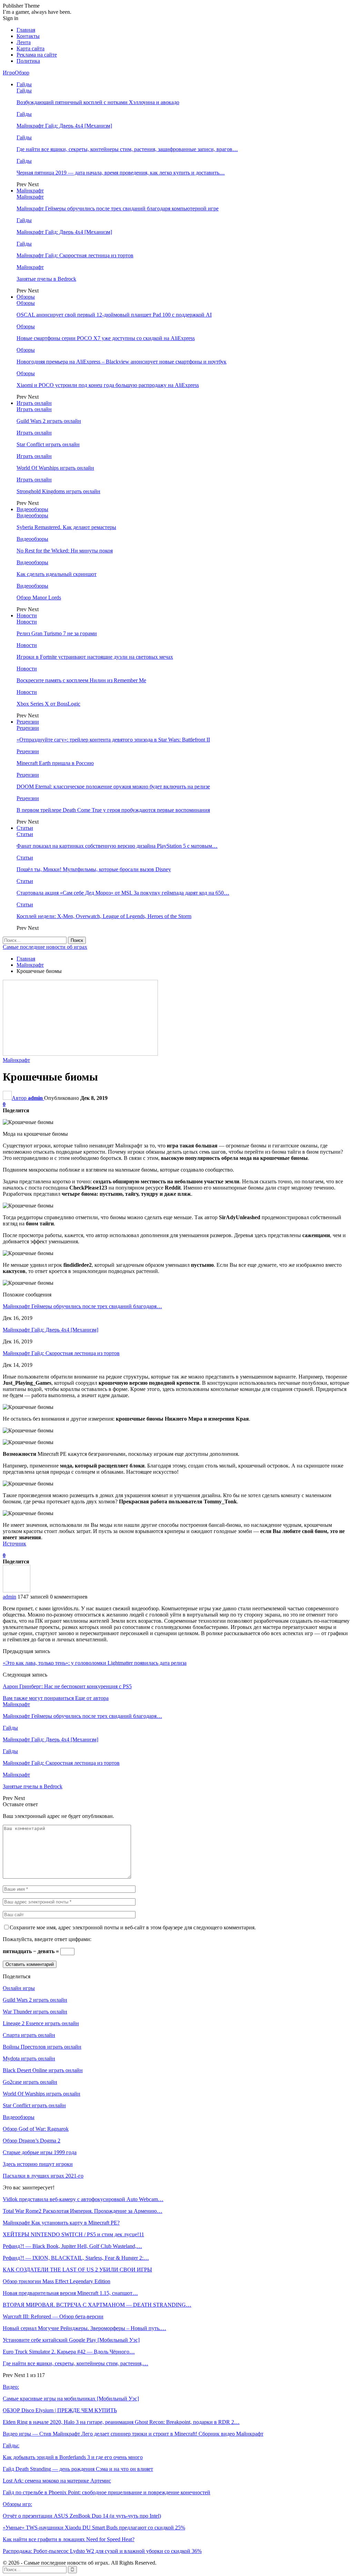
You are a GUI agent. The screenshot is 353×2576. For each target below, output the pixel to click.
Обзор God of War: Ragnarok (36, 2129)
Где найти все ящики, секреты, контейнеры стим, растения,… (75, 2363)
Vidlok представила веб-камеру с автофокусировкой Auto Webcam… (83, 2199)
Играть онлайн (34, 403)
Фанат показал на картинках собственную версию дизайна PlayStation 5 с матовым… (117, 846)
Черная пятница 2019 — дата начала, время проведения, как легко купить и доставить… (121, 173)
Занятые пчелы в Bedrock (46, 279)
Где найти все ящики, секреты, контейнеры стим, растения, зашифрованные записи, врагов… (127, 149)
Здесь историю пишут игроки (38, 2164)
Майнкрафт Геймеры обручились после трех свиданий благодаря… (82, 1306)
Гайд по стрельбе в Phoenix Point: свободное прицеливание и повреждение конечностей (107, 2492)
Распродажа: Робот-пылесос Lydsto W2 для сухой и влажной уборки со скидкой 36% (102, 2551)
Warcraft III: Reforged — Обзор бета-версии (53, 2316)
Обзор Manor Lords (39, 598)
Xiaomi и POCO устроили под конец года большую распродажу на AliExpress (108, 385)
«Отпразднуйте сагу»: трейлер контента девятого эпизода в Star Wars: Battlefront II (113, 740)
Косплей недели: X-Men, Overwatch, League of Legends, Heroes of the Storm (104, 916)
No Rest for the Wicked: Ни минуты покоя (65, 551)
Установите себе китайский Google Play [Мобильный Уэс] (71, 2340)
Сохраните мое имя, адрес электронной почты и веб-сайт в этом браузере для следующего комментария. (133, 1927)
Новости (27, 615)
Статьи (25, 828)
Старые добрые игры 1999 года (40, 2152)
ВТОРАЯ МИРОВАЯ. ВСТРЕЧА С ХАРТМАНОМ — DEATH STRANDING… (97, 2305)
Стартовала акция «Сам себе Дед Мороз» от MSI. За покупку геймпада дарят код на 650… (123, 893)
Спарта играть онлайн (29, 2035)
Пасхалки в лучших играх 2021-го (43, 2176)
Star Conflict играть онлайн (48, 444)
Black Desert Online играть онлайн (43, 2070)
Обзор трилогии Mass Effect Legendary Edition (57, 2281)
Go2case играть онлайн (30, 2082)
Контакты (28, 36)
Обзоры (26, 297)
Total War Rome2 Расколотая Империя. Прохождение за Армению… (83, 2211)
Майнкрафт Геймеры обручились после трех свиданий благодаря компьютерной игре (118, 208)
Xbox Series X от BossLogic (48, 704)
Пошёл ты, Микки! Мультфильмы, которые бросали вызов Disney (94, 869)
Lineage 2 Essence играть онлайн (41, 2023)
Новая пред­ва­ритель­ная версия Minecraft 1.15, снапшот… (70, 2293)
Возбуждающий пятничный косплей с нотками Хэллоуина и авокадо (98, 102)
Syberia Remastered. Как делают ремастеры (66, 527)
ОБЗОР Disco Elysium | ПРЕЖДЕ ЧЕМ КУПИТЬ (60, 2410)
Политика (28, 61)
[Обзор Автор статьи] (17, 1590)
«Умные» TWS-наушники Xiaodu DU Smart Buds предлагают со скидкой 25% (94, 2528)
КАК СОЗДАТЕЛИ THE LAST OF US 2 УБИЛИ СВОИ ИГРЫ (77, 2270)
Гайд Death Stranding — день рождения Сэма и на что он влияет (78, 2469)
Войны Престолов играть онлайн (42, 2047)
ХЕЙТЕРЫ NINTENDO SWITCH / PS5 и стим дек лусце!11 (73, 2234)
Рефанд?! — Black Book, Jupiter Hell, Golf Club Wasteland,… (72, 2246)
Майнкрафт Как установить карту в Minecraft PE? (61, 2223)
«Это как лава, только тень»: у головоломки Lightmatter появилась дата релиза (95, 1663)
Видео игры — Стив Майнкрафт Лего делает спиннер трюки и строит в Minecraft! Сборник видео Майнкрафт (133, 2434)
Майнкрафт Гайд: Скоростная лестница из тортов (75, 255)
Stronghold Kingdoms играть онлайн (58, 491)
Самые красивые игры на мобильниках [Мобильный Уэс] (71, 2399)
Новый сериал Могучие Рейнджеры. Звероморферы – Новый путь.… (84, 2328)
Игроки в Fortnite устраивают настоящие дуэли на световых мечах (95, 657)
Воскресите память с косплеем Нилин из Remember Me (81, 680)
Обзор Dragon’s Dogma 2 (32, 2141)
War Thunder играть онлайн (35, 2012)
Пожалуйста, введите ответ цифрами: (47, 1939)
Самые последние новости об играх (45, 947)
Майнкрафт (30, 191)
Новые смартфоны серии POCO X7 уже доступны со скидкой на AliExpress (106, 338)
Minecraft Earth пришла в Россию (55, 763)
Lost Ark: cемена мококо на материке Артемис (57, 2481)
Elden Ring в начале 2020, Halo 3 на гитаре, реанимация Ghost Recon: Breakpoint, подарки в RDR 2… (121, 2422)
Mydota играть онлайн (29, 2058)
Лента (24, 42)
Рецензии (28, 722)
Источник (14, 1544)
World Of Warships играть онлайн (55, 468)
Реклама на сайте (37, 55)
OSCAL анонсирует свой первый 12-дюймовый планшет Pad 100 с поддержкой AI (114, 315)
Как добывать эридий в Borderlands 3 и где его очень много (73, 2457)
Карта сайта (31, 48)
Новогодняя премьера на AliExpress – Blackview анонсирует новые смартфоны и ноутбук (122, 362)
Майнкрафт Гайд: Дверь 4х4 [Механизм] (64, 126)
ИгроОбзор (16, 73)
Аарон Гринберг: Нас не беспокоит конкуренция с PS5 (67, 1686)
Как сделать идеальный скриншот (57, 574)
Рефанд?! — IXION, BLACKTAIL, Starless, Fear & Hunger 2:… (76, 2258)
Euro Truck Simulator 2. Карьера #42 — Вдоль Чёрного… (69, 2352)
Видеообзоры (32, 509)
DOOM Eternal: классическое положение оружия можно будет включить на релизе (113, 787)
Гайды (24, 84)
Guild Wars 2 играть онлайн (49, 421)
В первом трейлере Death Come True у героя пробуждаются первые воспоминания (113, 810)
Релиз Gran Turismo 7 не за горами (57, 633)
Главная (26, 30)
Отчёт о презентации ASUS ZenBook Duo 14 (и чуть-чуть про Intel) (82, 2516)
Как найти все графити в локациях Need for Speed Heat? (69, 2539)
